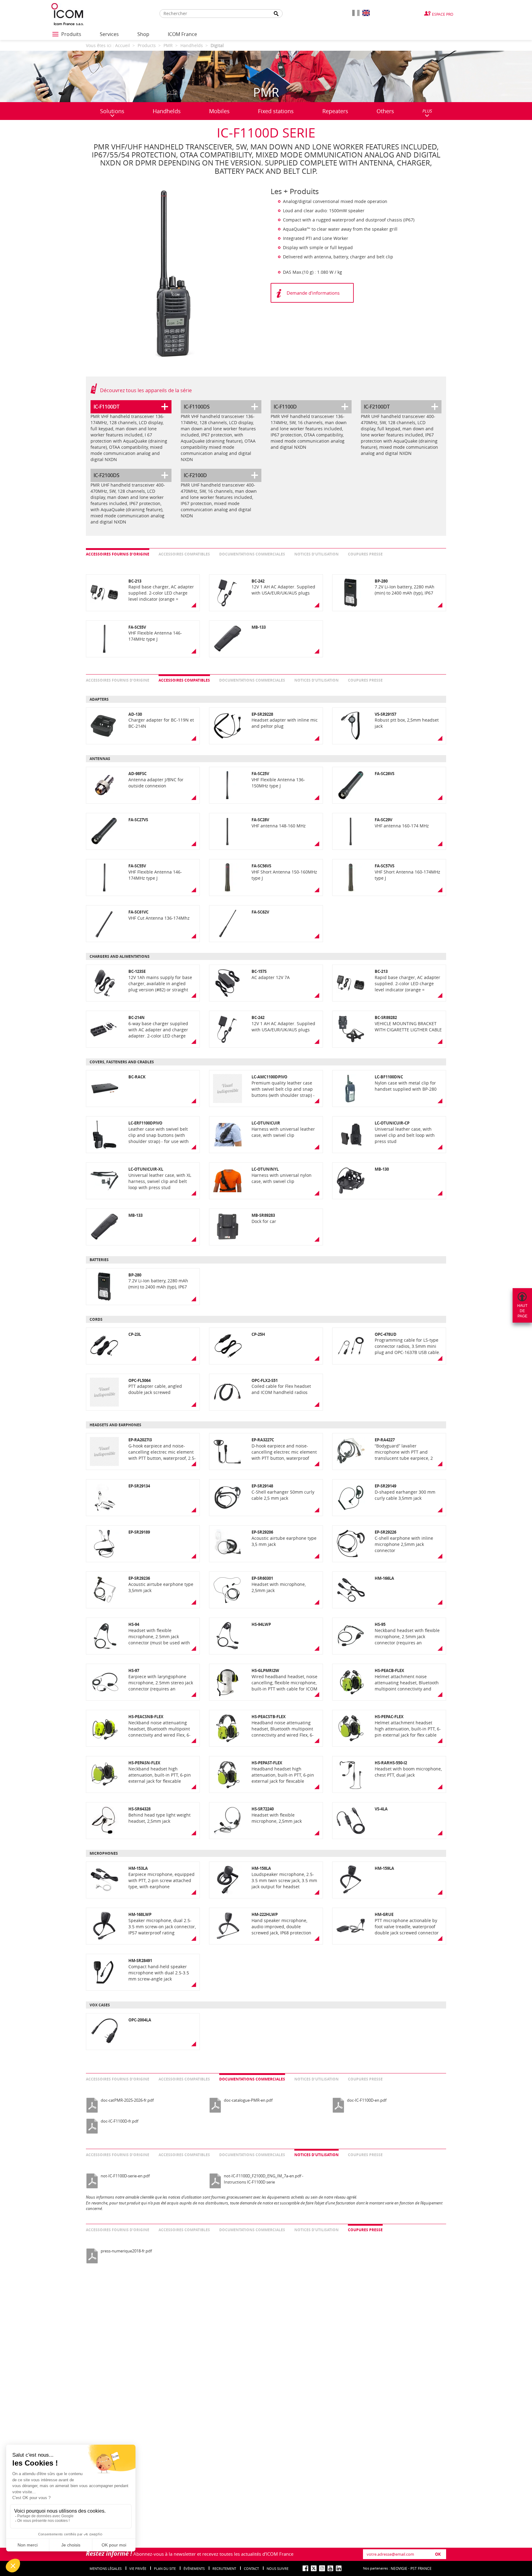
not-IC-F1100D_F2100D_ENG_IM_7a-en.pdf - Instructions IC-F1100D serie (264, 2179)
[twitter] (314, 2568)
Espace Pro (443, 14)
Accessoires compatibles (184, 554)
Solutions (112, 111)
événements (194, 2568)
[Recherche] (276, 14)
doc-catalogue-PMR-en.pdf (248, 2100)
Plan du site (165, 2568)
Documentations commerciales (252, 554)
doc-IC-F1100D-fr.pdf (119, 2121)
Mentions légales (106, 2568)
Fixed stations (276, 111)
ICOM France (182, 34)
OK (438, 2554)
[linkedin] (339, 2568)
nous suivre (278, 2568)
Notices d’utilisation (316, 554)
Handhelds (167, 111)
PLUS (427, 111)
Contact (251, 2568)
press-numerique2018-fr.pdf (126, 2251)
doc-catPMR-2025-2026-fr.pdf (127, 2100)
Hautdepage (522, 1311)
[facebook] (305, 2568)
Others (385, 111)
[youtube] (330, 2568)
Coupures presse (365, 554)
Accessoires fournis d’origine (118, 554)
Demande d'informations (313, 293)
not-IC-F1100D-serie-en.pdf (125, 2176)
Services (109, 34)
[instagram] (322, 2568)
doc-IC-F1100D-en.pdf (367, 2100)
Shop (143, 34)
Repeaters (335, 111)
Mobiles (219, 111)
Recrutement (224, 2568)
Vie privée (138, 2568)
